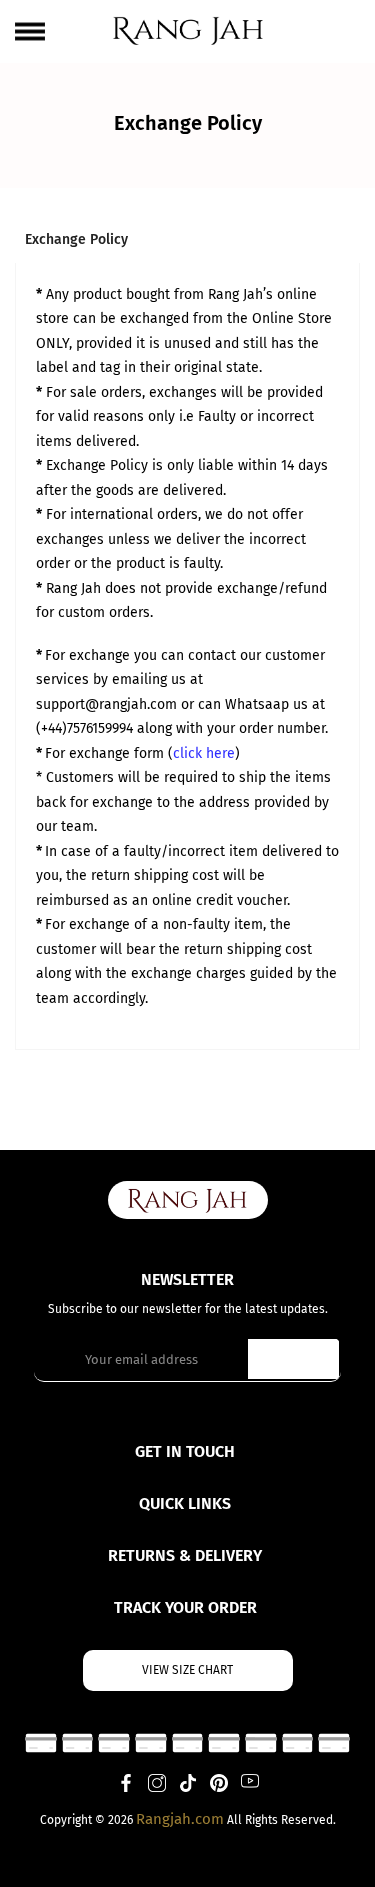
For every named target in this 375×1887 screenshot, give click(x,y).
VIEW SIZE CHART (187, 1670)
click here (204, 753)
